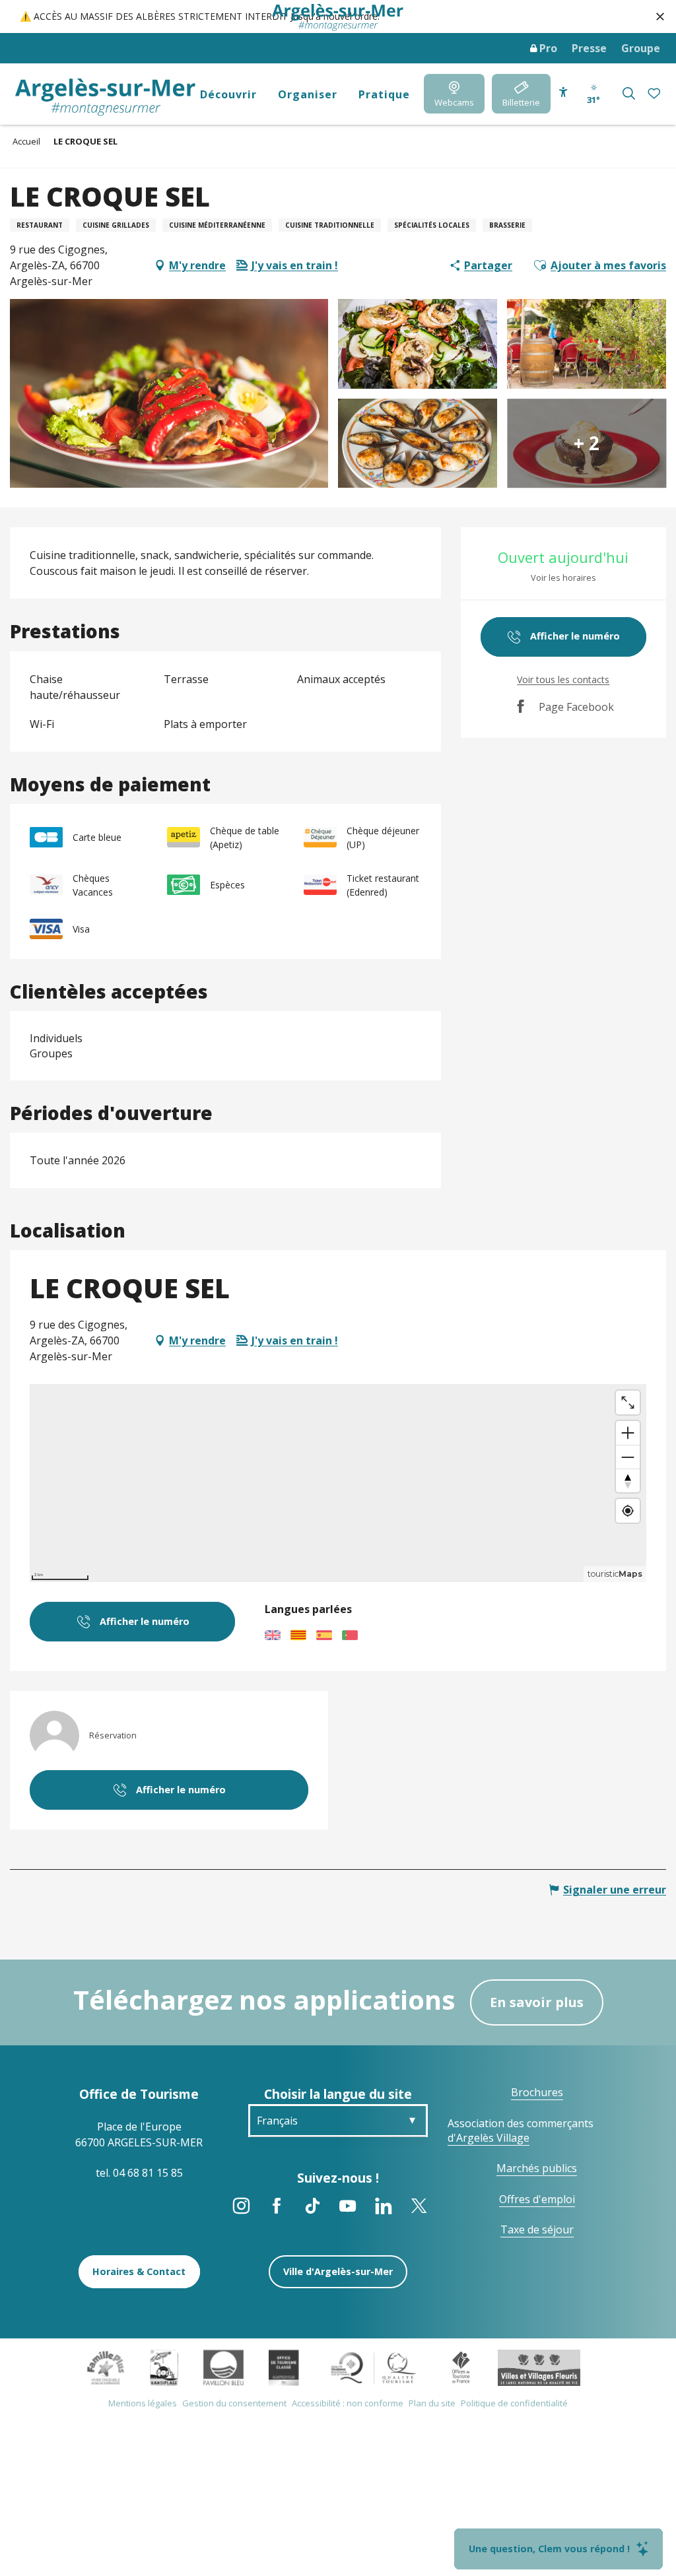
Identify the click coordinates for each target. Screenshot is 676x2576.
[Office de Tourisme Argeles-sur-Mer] (105, 97)
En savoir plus (537, 2002)
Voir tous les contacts (563, 679)
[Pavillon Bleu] (223, 2367)
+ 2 (587, 444)
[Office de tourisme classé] (284, 2367)
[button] (629, 93)
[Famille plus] (106, 2367)
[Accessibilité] (563, 92)
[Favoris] (655, 94)
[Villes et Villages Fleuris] (539, 2367)
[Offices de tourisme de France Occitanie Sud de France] (374, 2367)
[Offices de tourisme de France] (461, 2367)
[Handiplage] (164, 2367)
